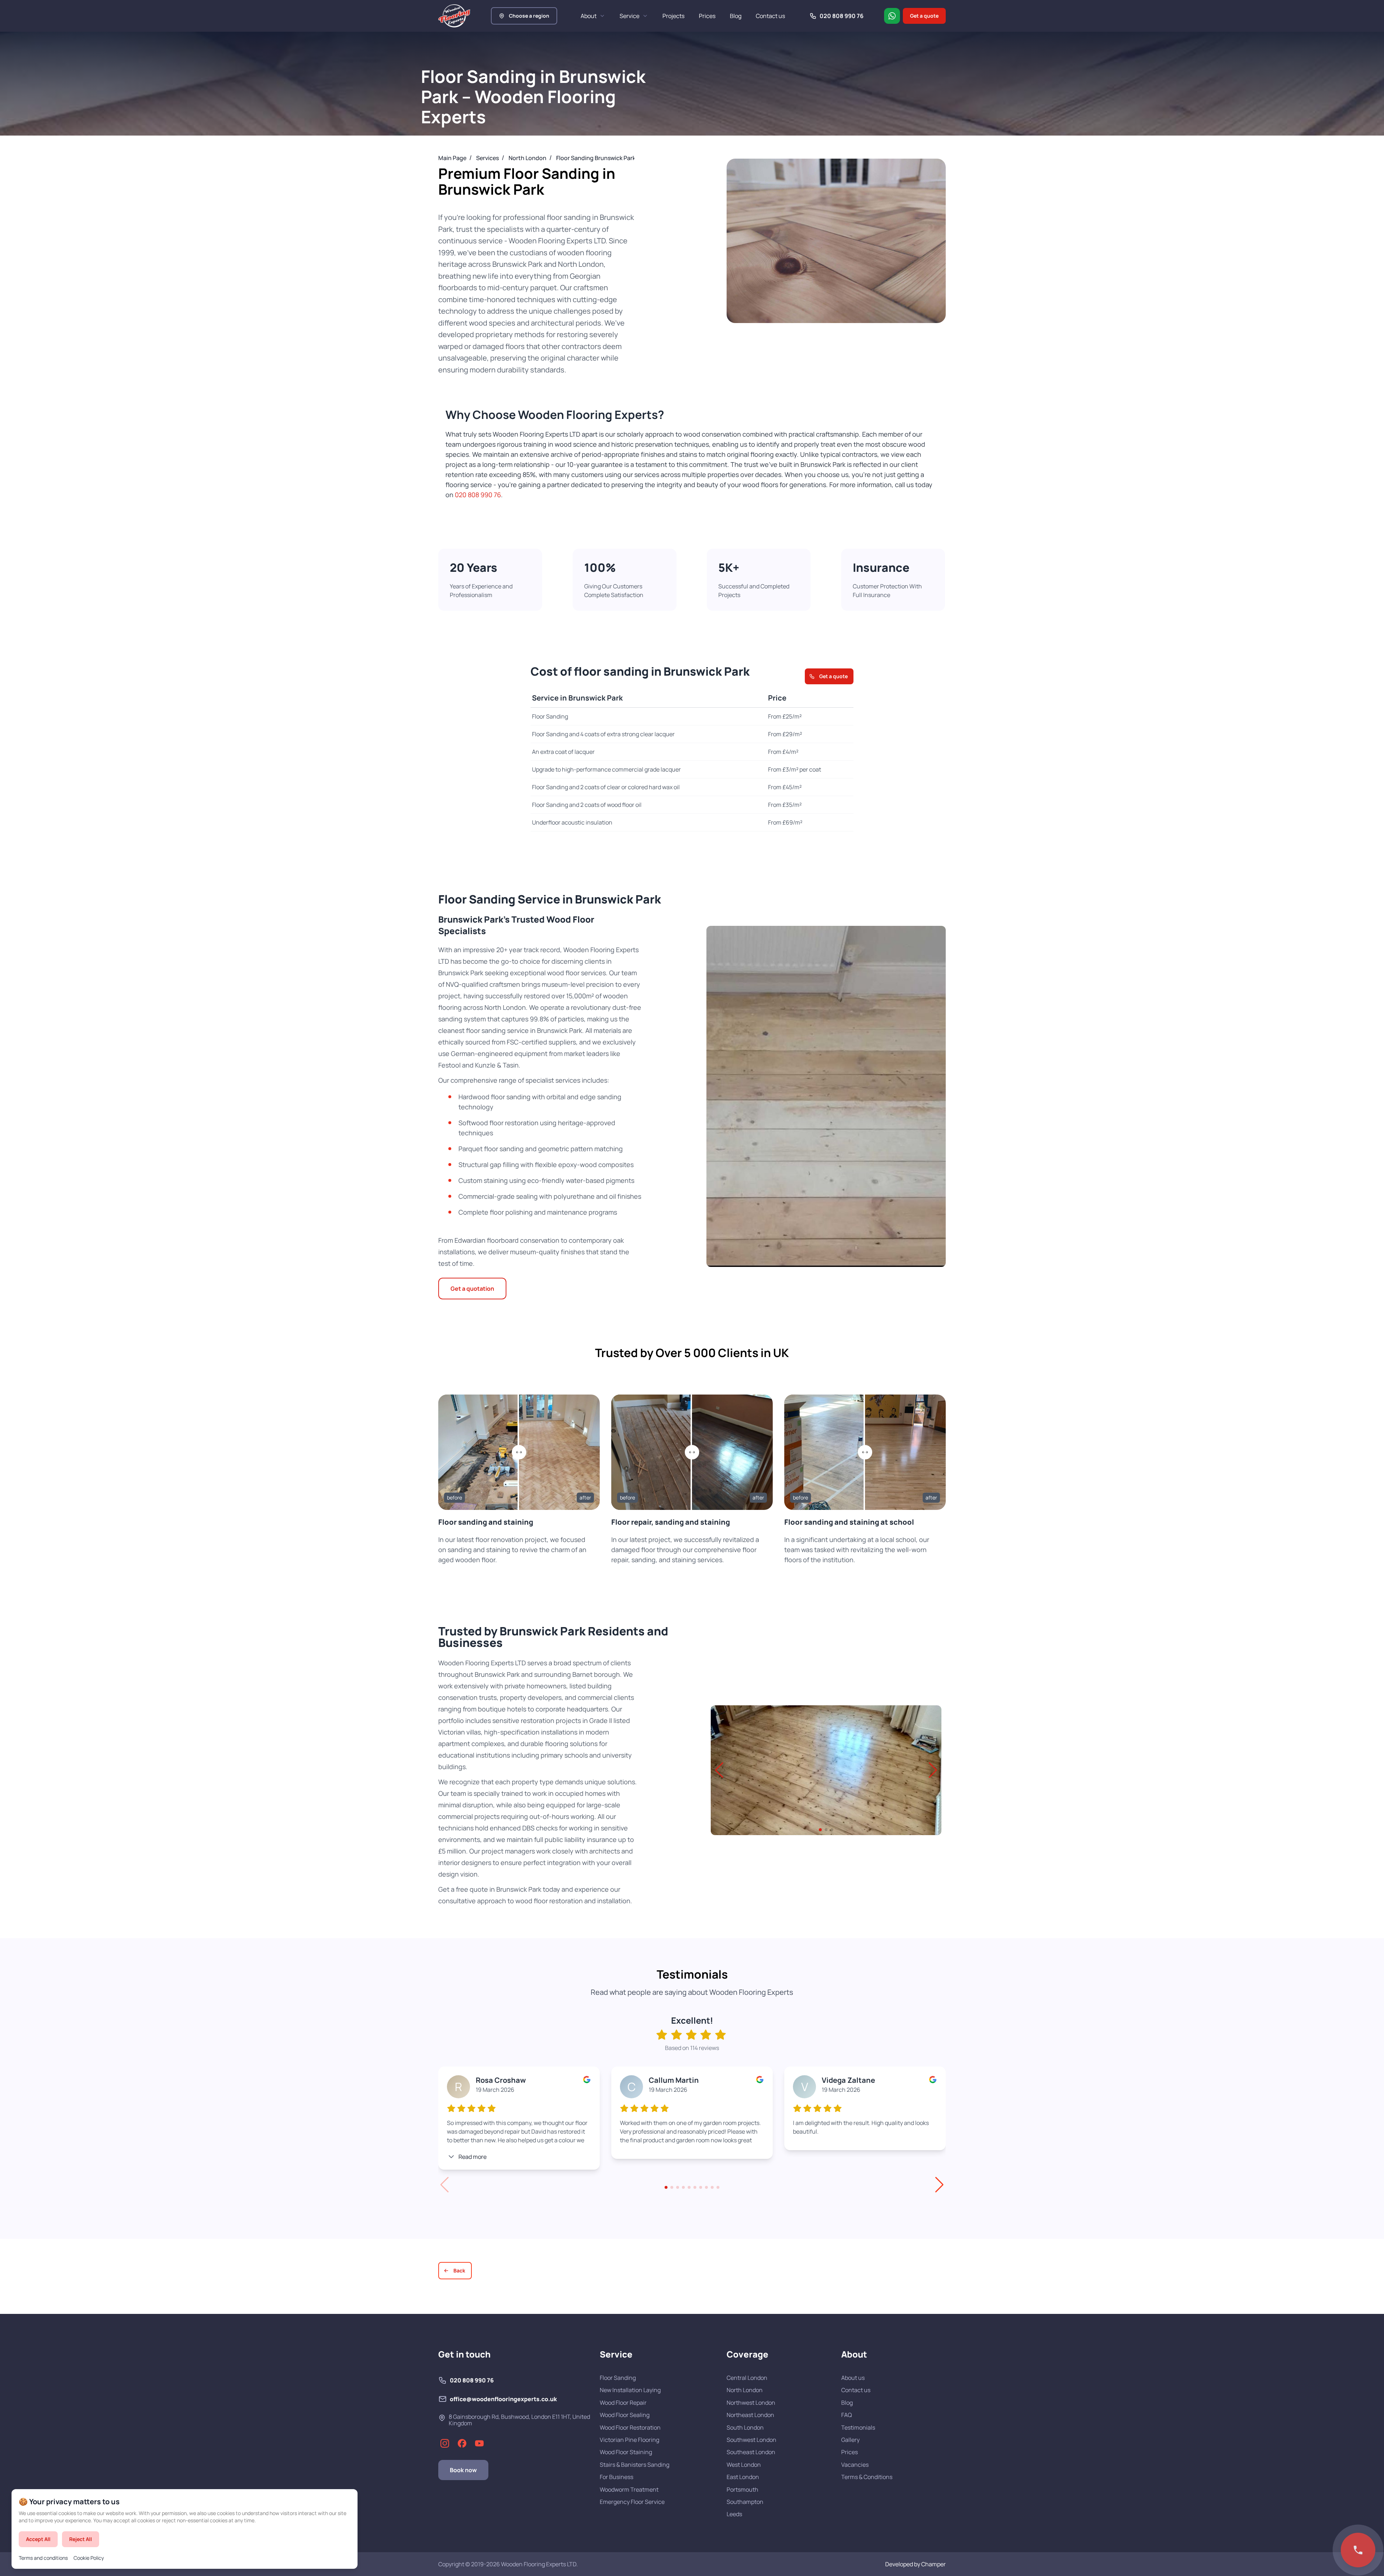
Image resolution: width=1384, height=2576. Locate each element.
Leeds (734, 2514)
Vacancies (855, 2465)
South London (745, 2427)
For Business (616, 2477)
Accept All (38, 2539)
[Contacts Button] (1358, 2550)
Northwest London (751, 2403)
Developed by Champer (915, 2564)
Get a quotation (472, 1289)
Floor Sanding (618, 2378)
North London (745, 2390)
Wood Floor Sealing (625, 2415)
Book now (463, 2470)
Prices (707, 16)
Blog (736, 16)
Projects (673, 16)
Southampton (745, 2502)
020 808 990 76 (478, 495)
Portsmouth (742, 2489)
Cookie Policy (89, 2558)
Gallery (850, 2440)
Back (459, 2270)
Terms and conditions (43, 2558)
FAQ (847, 2415)
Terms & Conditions (867, 2477)
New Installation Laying (630, 2390)
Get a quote (924, 16)
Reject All (81, 2539)
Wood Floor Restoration (630, 2427)
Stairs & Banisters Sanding (635, 2465)
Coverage (748, 2354)
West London (744, 2465)
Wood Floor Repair (623, 2403)
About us (853, 2378)
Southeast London (751, 2452)
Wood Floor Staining (626, 2452)
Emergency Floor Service (632, 2502)
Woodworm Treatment (629, 2489)
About (589, 16)
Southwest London (751, 2440)
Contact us (770, 16)
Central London (747, 2378)
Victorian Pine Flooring (629, 2440)
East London (743, 2477)
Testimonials (858, 2427)
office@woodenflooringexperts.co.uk (503, 2399)
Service (629, 16)
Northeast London (750, 2415)
